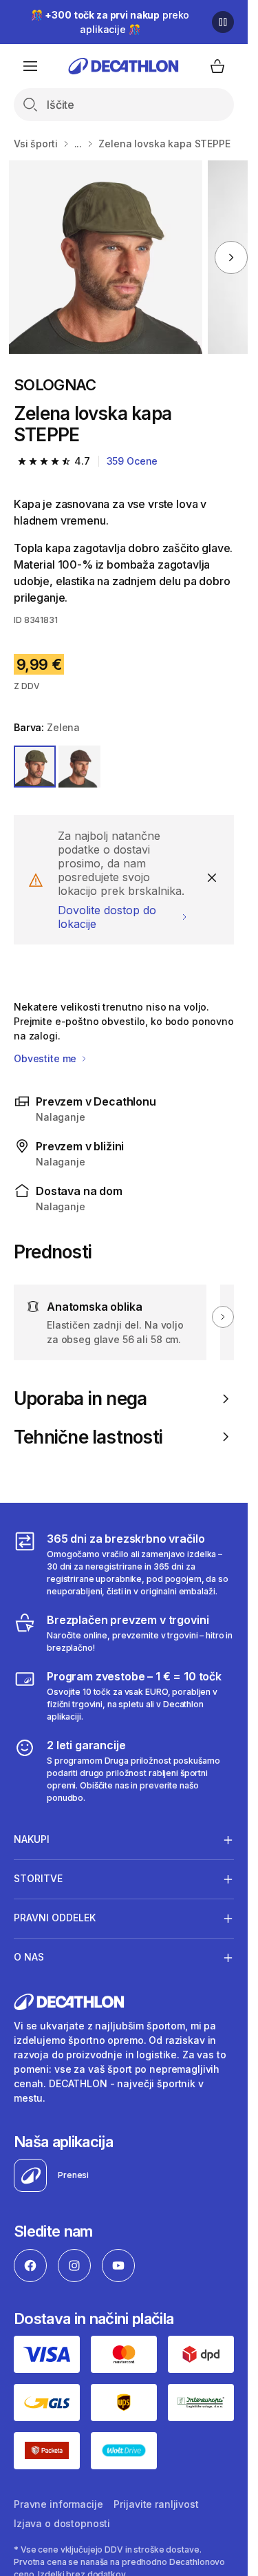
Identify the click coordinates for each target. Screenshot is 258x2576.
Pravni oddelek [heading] (55, 1918)
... (78, 144)
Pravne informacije (58, 2504)
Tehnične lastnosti (88, 1437)
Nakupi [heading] (32, 1839)
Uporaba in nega (80, 1398)
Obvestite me (46, 1058)
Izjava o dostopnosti (62, 2523)
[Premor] (223, 22)
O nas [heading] (29, 1957)
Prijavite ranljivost (156, 2504)
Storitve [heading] (38, 1878)
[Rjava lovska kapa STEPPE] (106, 257)
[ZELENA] (35, 767)
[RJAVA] (79, 767)
